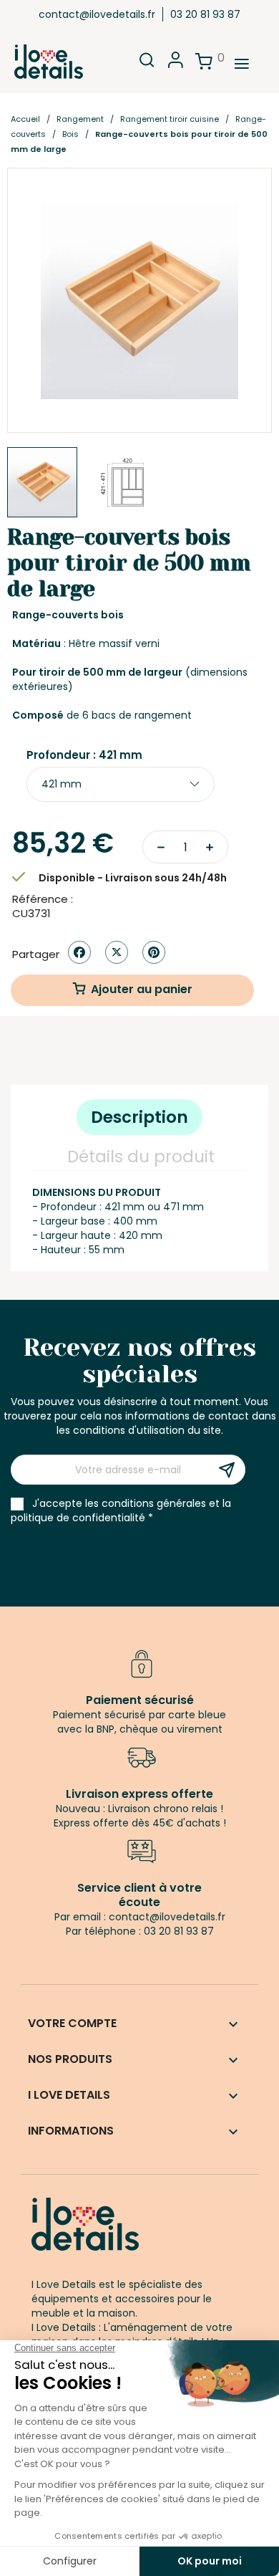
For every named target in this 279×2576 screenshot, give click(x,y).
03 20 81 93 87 (205, 14)
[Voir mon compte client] (176, 64)
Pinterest (154, 952)
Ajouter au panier (142, 989)
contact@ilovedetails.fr (97, 14)
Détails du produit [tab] (141, 1157)
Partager (79, 952)
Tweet (117, 952)
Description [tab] (139, 1117)
